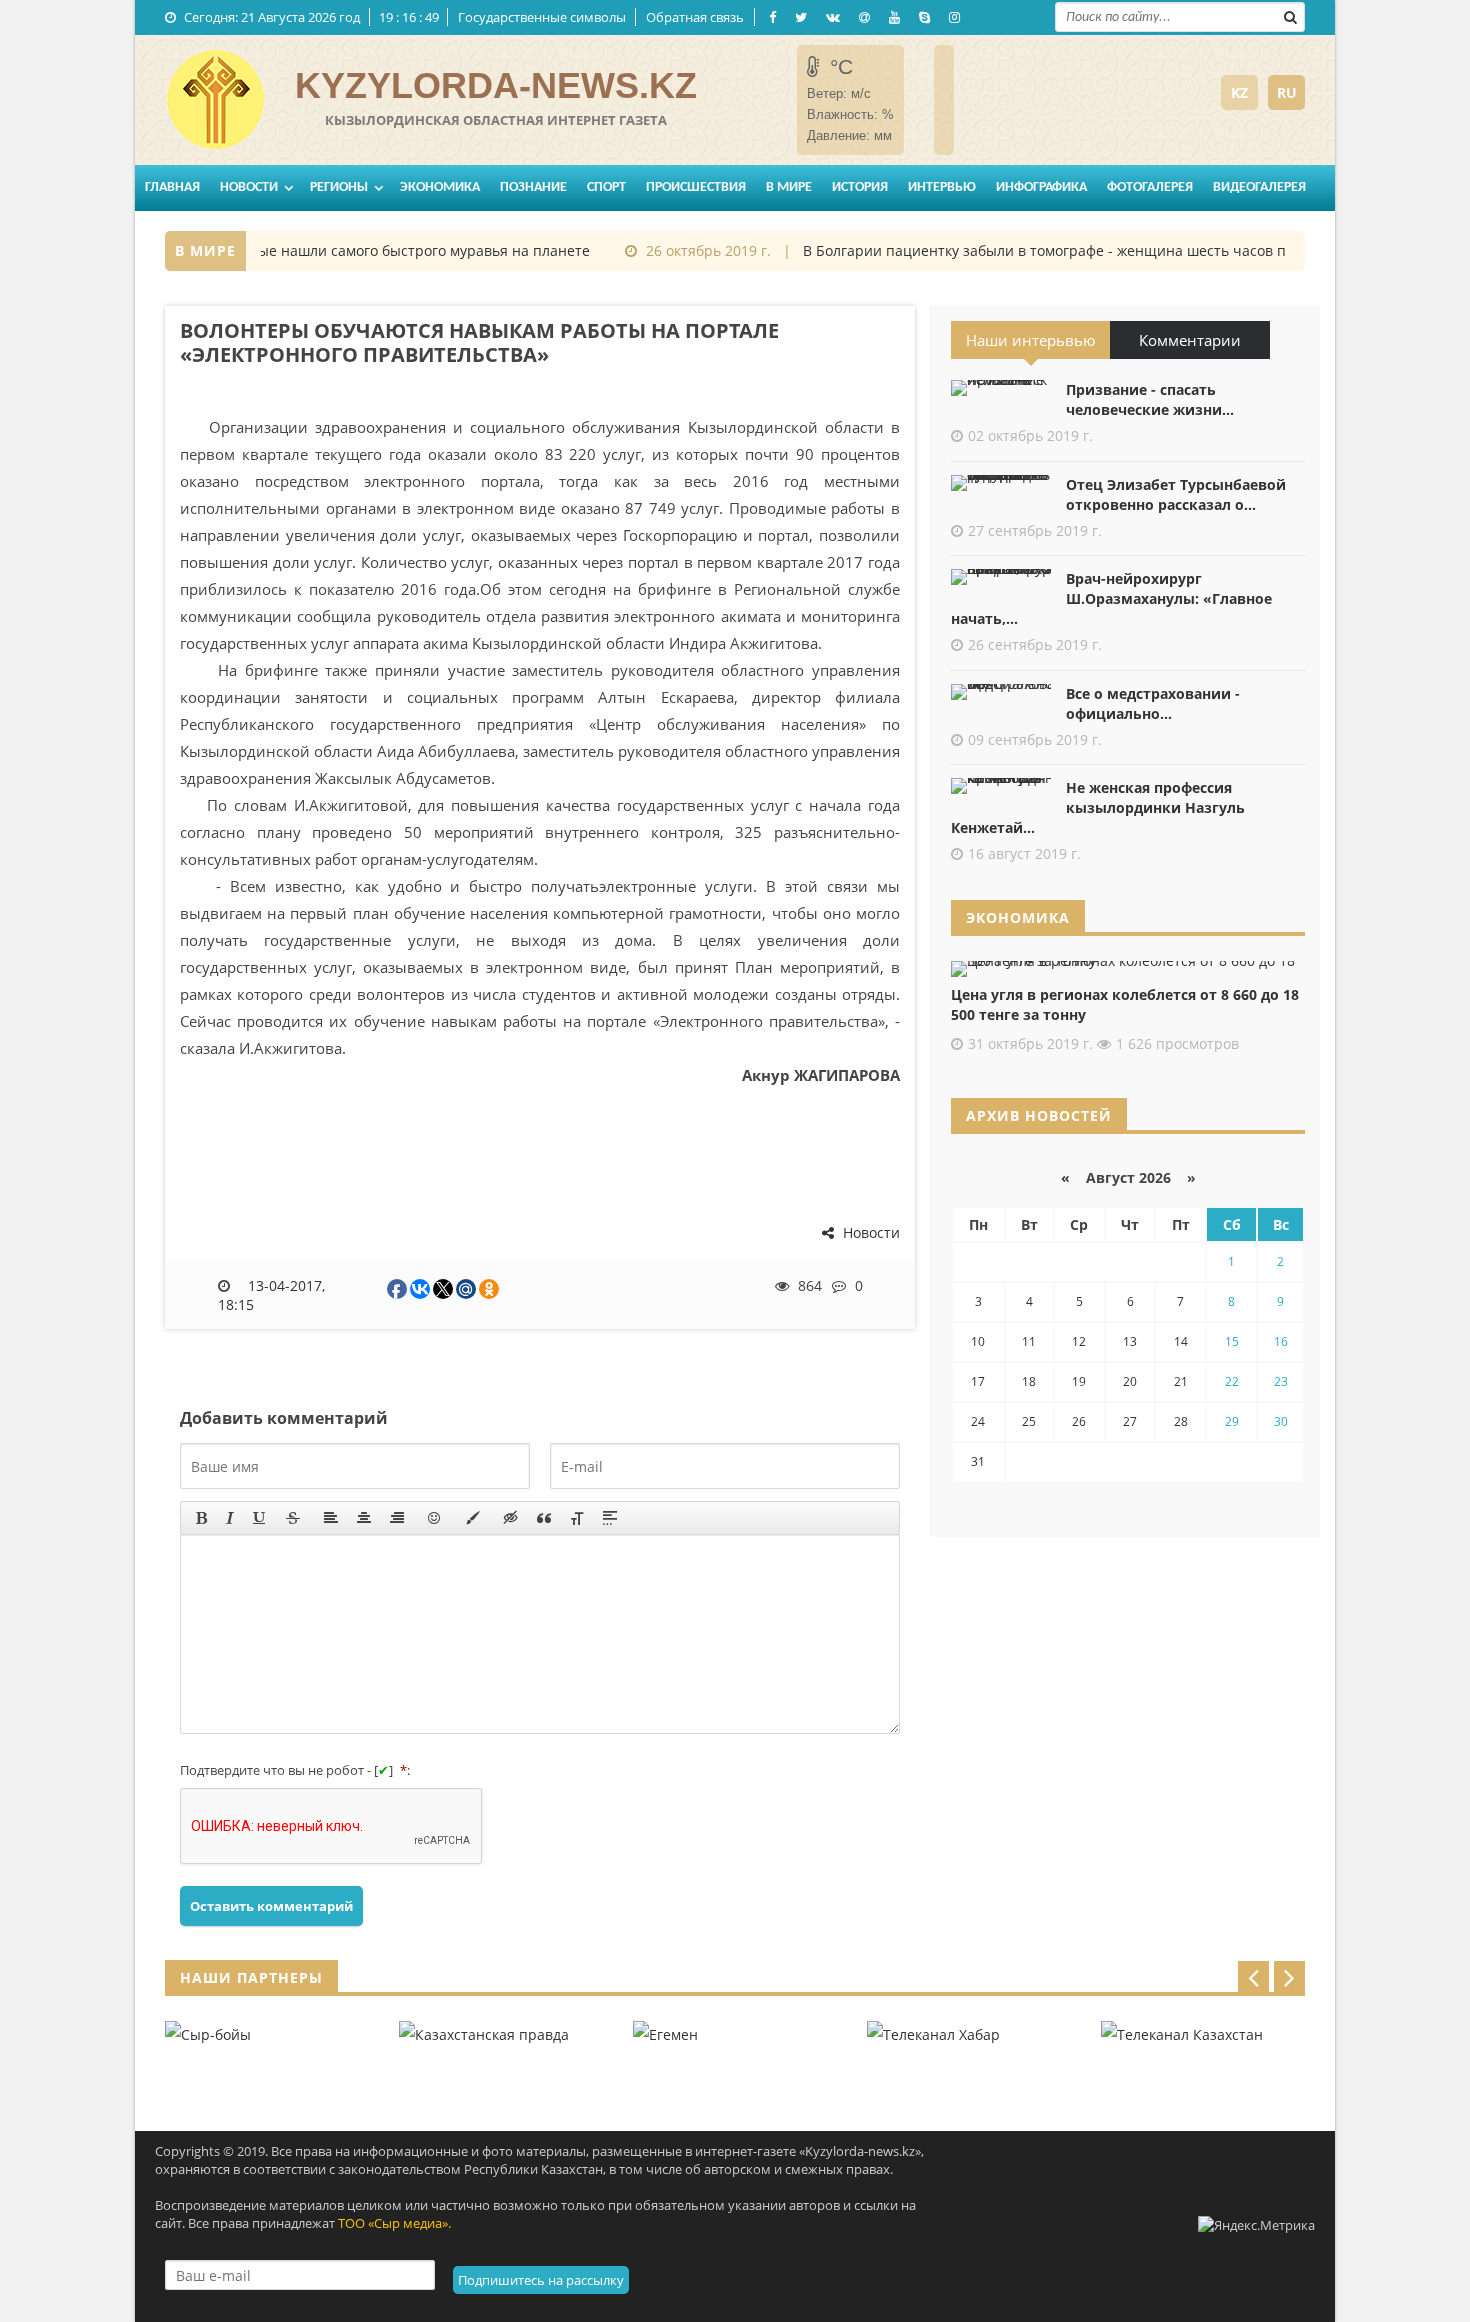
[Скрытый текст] (511, 1518)
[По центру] (364, 1518)
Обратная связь (695, 17)
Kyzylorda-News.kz (496, 85)
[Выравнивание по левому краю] (331, 1518)
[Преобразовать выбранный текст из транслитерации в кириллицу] (577, 1518)
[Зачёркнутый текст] (293, 1518)
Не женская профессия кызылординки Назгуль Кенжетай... (1098, 807)
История (860, 187)
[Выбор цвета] (473, 1518)
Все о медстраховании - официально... (1153, 703)
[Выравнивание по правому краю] (397, 1518)
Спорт (606, 187)
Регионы (339, 187)
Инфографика (1041, 187)
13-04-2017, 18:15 (272, 1295)
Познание (533, 187)
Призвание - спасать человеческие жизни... (1150, 399)
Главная (172, 187)
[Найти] (1290, 15)
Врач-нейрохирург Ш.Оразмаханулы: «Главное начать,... (1111, 598)
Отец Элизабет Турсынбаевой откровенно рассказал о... (1176, 494)
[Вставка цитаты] (544, 1518)
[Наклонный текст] (230, 1518)
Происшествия (696, 187)
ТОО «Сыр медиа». (394, 2223)
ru (1287, 92)
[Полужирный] (201, 1518)
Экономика (440, 187)
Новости (249, 187)
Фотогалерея (1150, 187)
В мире (789, 187)
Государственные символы (542, 17)
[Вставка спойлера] (610, 1518)
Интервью (942, 187)
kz (1239, 92)
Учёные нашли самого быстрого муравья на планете (385, 250)
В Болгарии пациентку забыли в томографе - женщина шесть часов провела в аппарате (1089, 250)
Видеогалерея (1259, 187)
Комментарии (1190, 340)
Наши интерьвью (1030, 340)
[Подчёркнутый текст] (260, 1518)
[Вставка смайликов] (435, 1518)
